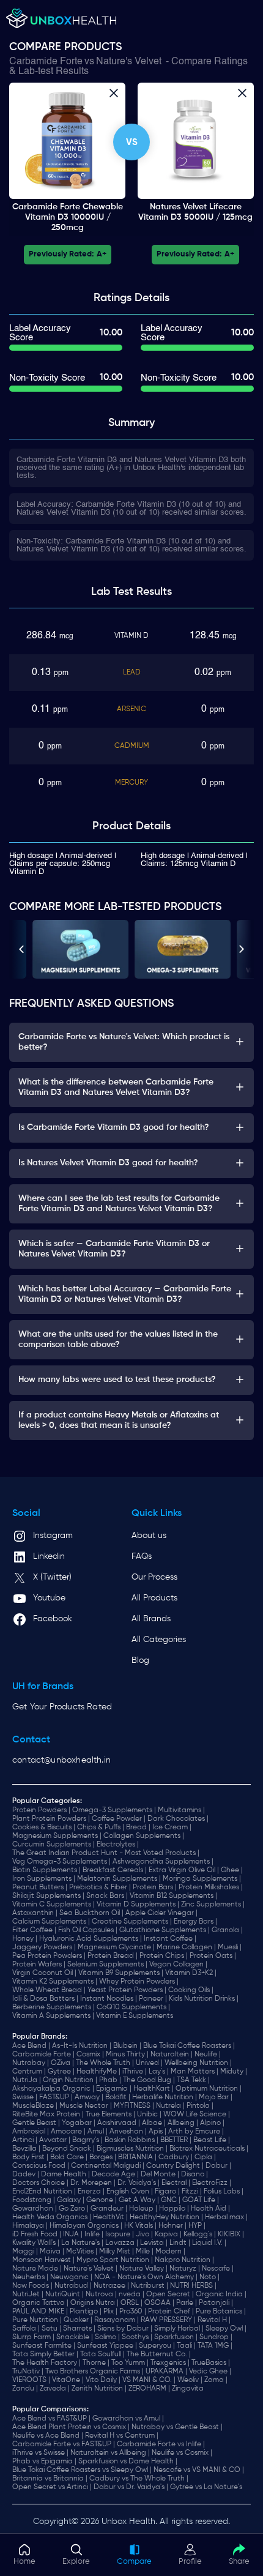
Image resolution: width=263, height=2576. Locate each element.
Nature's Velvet (129, 62)
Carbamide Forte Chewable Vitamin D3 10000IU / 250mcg (68, 217)
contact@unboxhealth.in (61, 1760)
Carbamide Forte (46, 62)
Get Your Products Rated (62, 1707)
